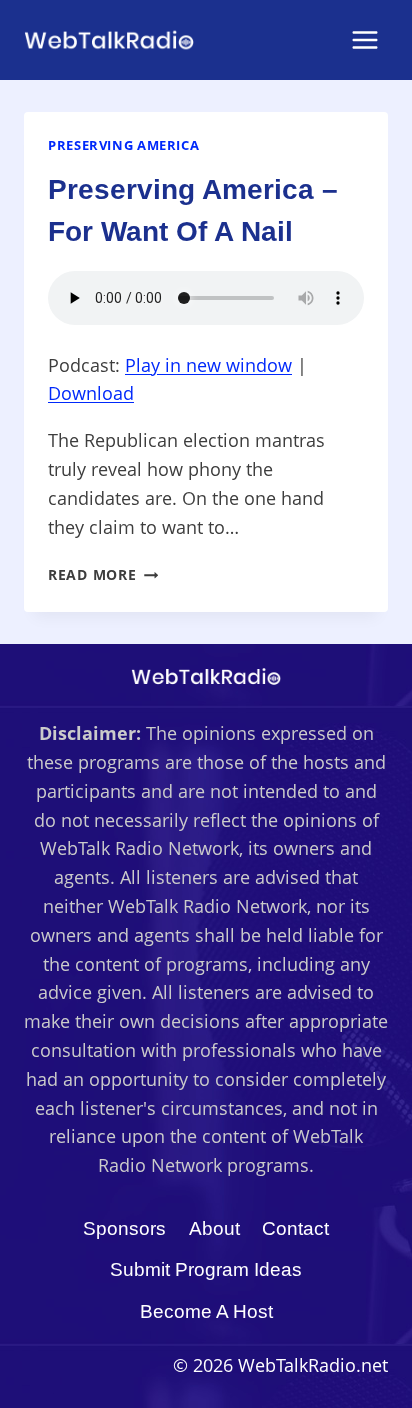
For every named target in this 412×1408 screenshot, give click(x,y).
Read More (103, 574)
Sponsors (124, 1228)
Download (91, 393)
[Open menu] (364, 39)
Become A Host (206, 1311)
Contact (295, 1228)
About (214, 1228)
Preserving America (123, 145)
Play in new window (208, 365)
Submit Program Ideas (206, 1269)
